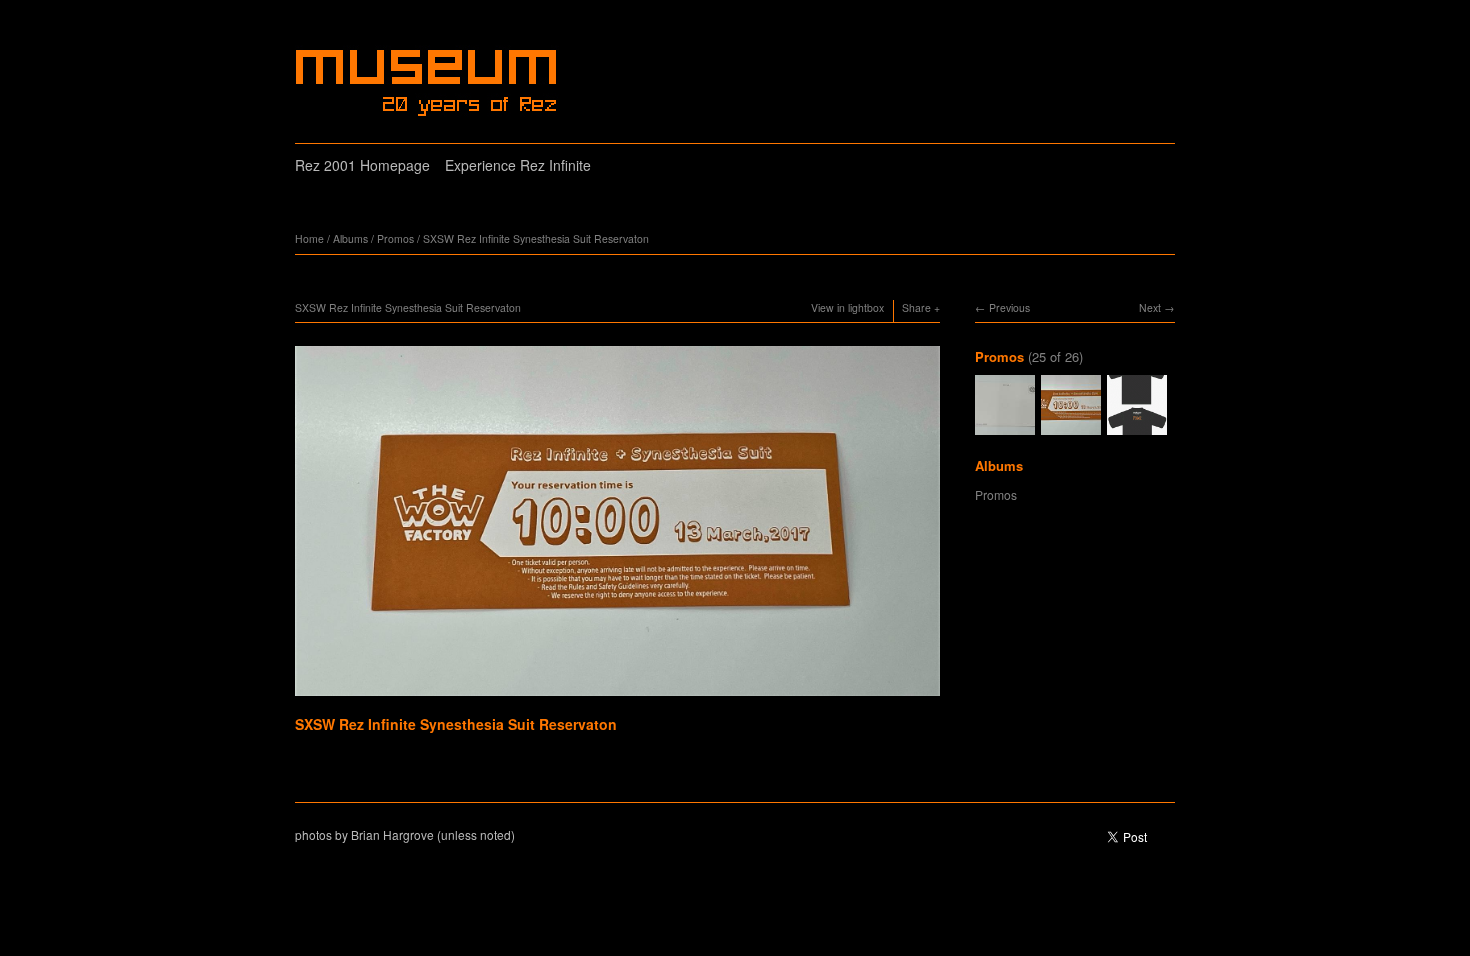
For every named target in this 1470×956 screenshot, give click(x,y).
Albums (350, 238)
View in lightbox (847, 307)
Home (309, 238)
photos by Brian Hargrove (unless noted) (405, 834)
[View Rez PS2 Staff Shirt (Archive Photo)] (1137, 425)
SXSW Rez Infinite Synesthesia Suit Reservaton (536, 238)
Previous (1009, 307)
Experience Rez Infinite (518, 165)
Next (1150, 307)
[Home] (428, 83)
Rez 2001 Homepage (362, 165)
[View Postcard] (1005, 425)
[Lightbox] (617, 698)
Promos (395, 238)
